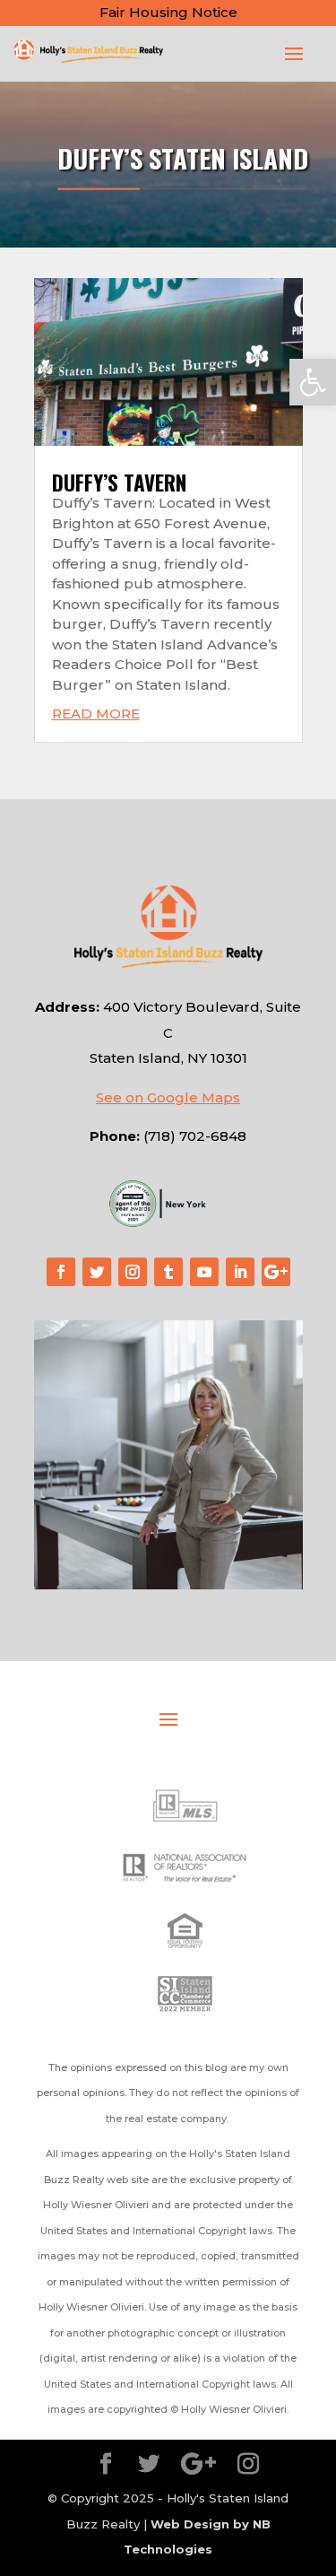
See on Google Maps (168, 1097)
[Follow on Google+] (276, 1272)
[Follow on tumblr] (168, 1272)
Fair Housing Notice (168, 12)
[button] (313, 382)
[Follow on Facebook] (61, 1272)
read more (96, 714)
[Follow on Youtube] (204, 1272)
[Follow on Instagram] (133, 1272)
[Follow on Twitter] (97, 1272)
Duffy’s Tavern (119, 483)
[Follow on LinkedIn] (240, 1272)
